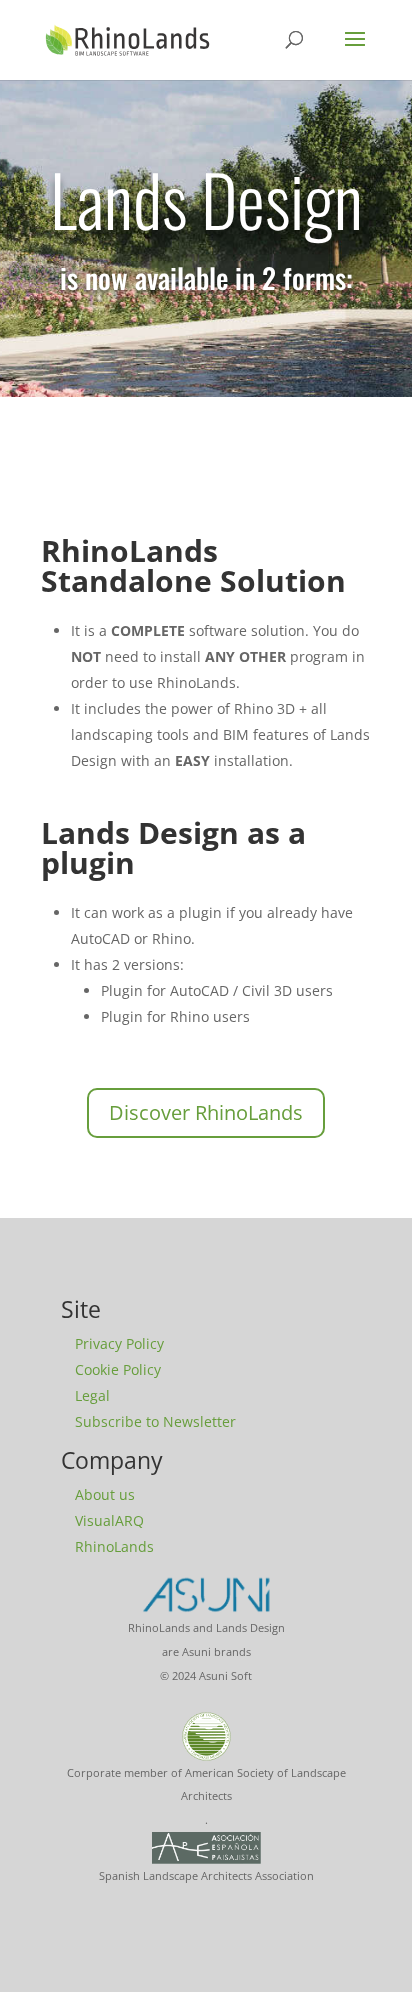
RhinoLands (114, 1546)
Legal (92, 1395)
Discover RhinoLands (206, 1112)
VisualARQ (109, 1520)
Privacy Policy (119, 1343)
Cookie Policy (118, 1369)
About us (105, 1494)
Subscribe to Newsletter (155, 1421)
